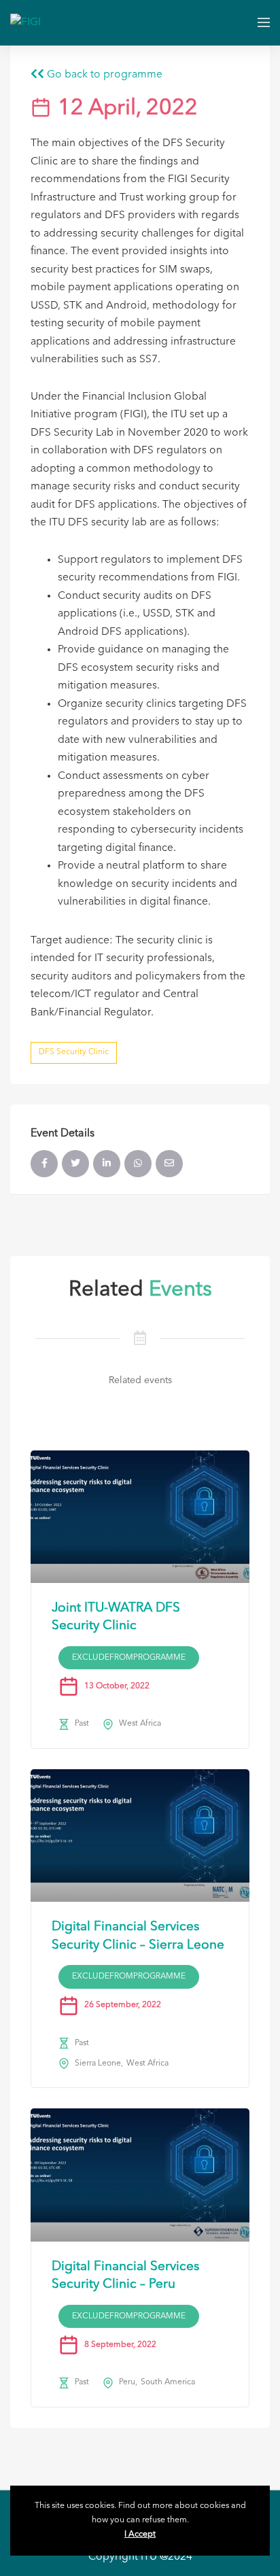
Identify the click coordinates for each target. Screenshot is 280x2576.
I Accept (140, 2535)
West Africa (140, 1724)
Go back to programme (103, 75)
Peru (127, 2382)
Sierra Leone (98, 2064)
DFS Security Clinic (74, 1052)
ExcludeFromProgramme (129, 1658)
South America (168, 2382)
